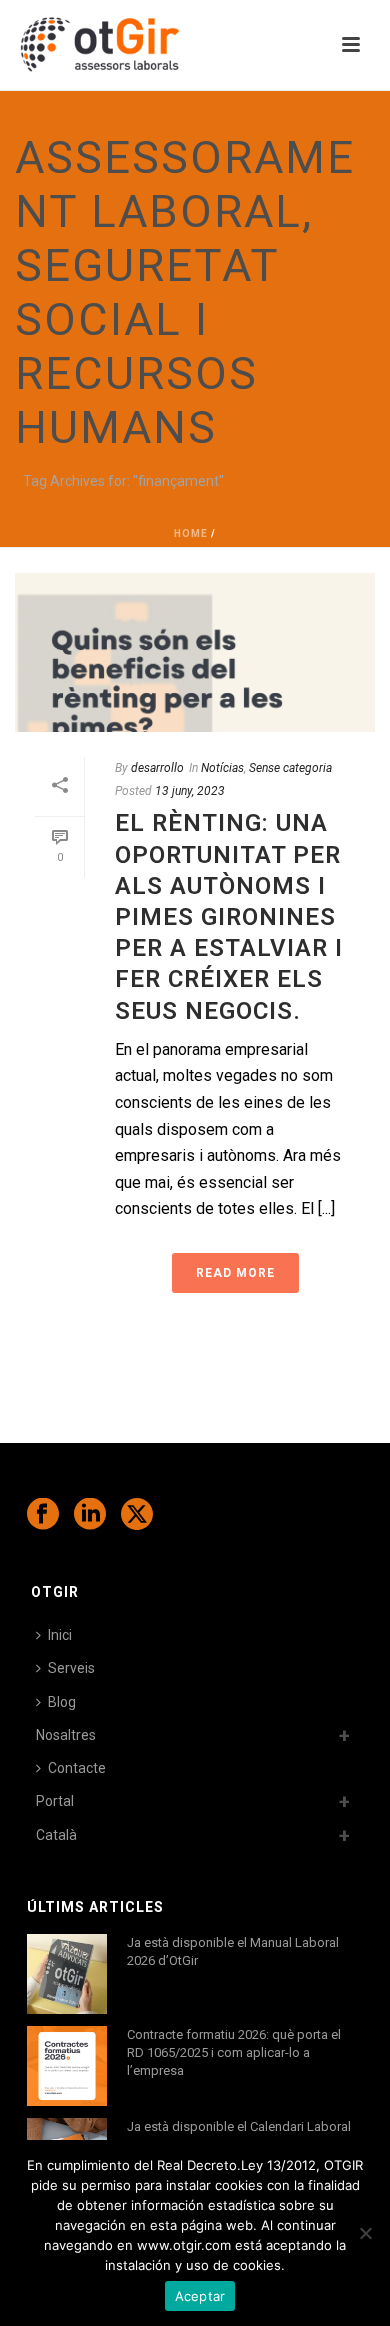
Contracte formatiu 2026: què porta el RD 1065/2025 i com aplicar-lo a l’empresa (234, 2052)
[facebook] (43, 1515)
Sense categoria (290, 768)
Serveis (71, 1668)
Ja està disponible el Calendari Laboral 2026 (239, 2135)
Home (191, 533)
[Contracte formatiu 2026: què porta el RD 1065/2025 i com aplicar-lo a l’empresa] (67, 2066)
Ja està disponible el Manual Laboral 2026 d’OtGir (233, 1951)
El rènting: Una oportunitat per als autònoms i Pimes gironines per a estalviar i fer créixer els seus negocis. (229, 916)
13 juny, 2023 (190, 791)
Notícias (222, 768)
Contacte (77, 1768)
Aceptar (200, 2296)
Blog (62, 1702)
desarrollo (157, 768)
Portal (55, 1801)
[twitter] (137, 1515)
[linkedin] (90, 1515)
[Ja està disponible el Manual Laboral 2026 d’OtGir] (67, 1974)
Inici (60, 1635)
